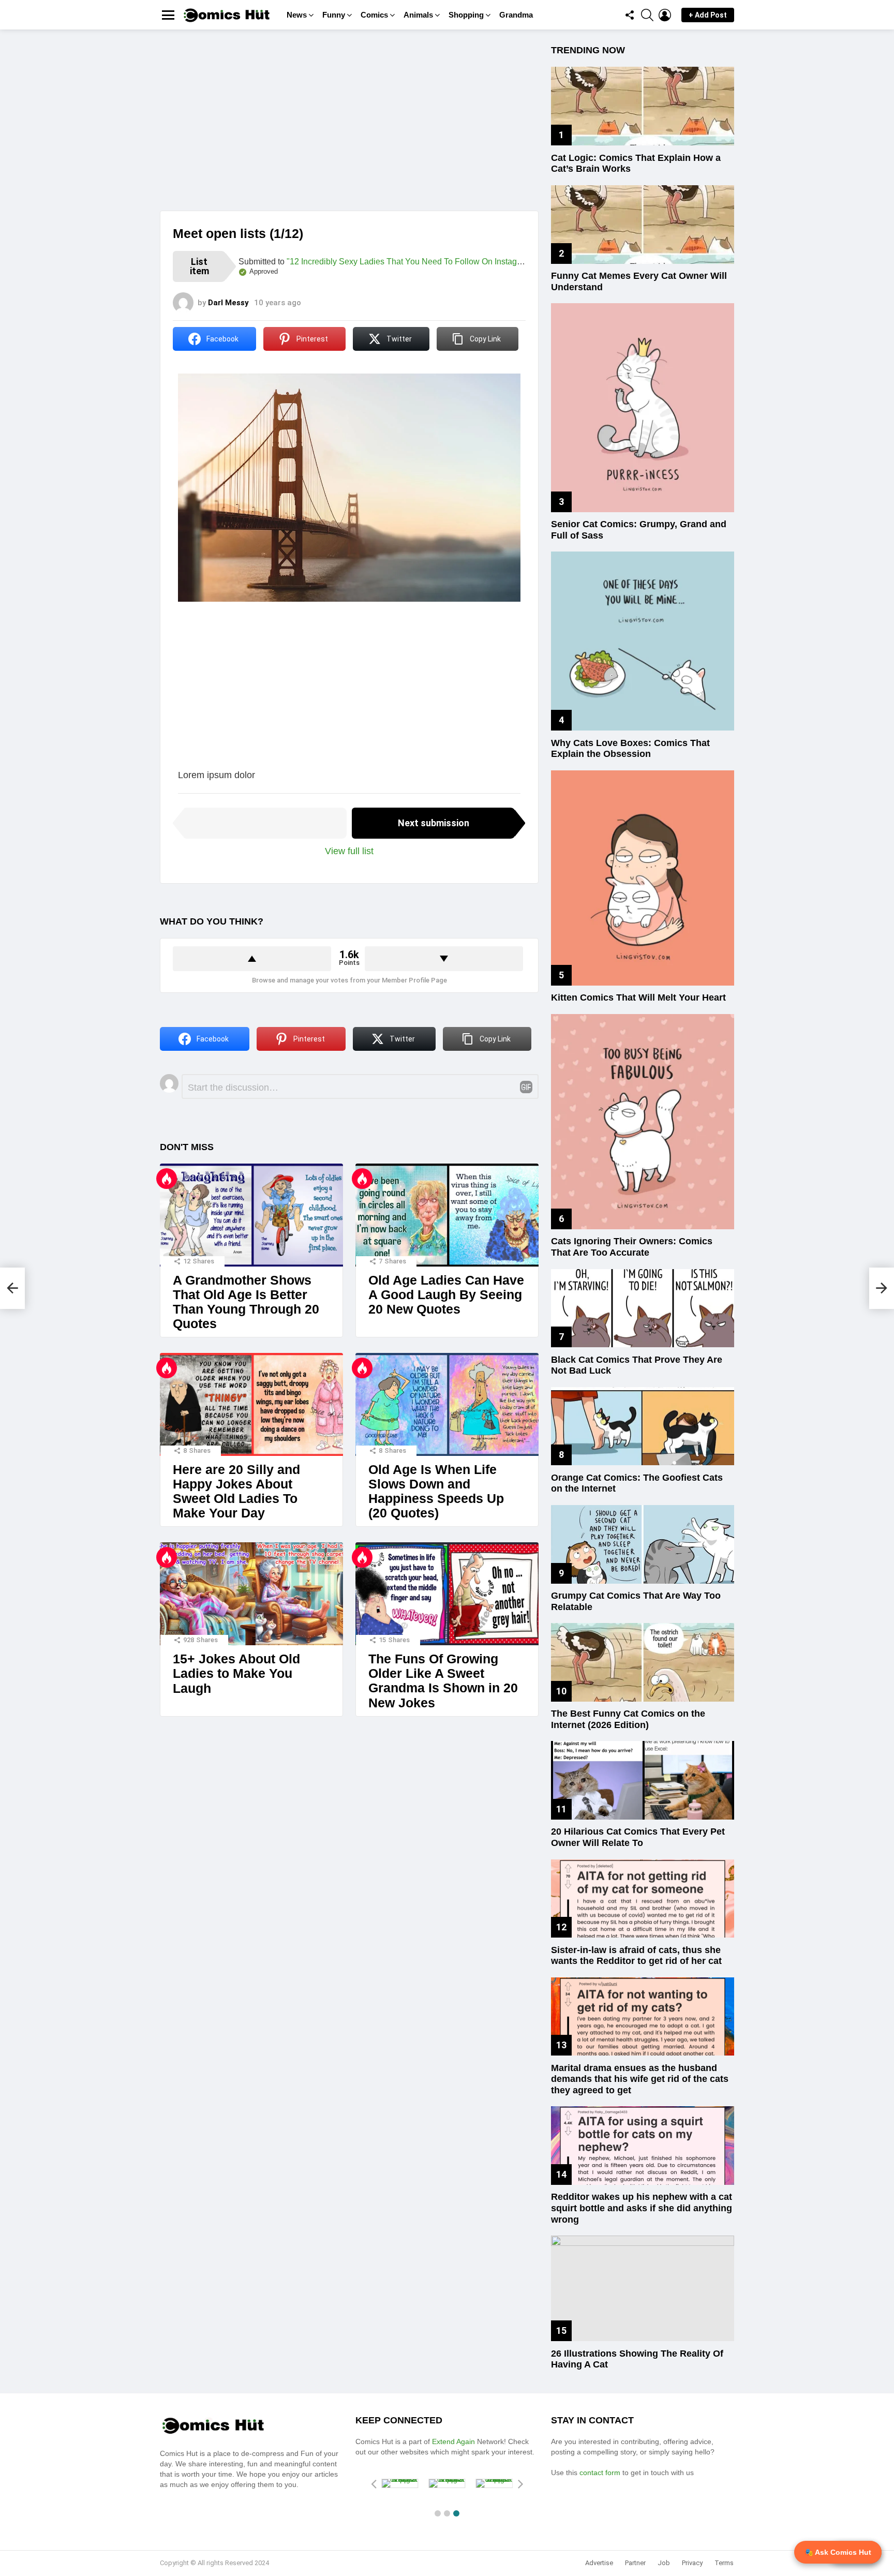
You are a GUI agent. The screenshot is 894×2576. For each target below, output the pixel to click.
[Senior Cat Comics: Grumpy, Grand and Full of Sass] (643, 407)
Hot (167, 1179)
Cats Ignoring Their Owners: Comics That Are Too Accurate (632, 1247)
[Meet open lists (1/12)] (12, 1288)
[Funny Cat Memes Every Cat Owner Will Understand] (643, 225)
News (297, 15)
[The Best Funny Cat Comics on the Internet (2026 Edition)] (643, 1662)
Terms (724, 2563)
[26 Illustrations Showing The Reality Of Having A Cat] (643, 2288)
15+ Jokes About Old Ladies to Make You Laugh (236, 1673)
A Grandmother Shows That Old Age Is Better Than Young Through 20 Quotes (246, 1302)
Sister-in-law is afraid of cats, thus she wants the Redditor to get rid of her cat (636, 1956)
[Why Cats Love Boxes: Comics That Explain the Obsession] (643, 641)
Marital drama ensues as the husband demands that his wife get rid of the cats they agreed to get (640, 2079)
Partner (635, 2563)
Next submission (434, 823)
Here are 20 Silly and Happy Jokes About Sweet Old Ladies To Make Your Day (236, 1491)
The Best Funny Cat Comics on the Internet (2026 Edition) (628, 1719)
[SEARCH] (647, 15)
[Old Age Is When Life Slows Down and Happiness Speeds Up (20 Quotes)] (447, 1404)
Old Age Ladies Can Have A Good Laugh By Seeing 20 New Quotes (446, 1294)
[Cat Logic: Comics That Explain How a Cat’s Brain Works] (643, 106)
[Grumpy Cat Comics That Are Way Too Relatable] (643, 1544)
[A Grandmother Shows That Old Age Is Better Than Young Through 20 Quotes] (251, 1215)
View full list (349, 851)
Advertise (599, 2563)
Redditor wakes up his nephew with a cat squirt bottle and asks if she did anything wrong (642, 2208)
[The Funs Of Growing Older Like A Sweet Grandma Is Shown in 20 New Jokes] (447, 1594)
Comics (374, 15)
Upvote (252, 959)
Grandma (516, 15)
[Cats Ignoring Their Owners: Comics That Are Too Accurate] (643, 1122)
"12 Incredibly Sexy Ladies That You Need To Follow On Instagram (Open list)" (430, 262)
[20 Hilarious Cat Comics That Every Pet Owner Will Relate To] (643, 1780)
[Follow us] (630, 15)
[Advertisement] (349, 128)
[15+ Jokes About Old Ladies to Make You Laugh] (251, 1594)
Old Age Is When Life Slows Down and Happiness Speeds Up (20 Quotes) (436, 1491)
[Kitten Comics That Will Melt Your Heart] (643, 878)
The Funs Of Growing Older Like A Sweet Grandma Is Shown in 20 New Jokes (443, 1680)
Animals (418, 15)
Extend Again (453, 2441)
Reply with (526, 1087)
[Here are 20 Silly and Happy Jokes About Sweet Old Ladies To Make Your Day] (251, 1404)
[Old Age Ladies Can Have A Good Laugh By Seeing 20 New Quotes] (447, 1215)
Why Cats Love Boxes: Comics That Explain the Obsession (630, 749)
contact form (601, 2473)
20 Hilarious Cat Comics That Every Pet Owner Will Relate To (638, 1837)
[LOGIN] (665, 15)
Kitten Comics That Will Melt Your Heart (638, 997)
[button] (438, 2513)
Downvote (444, 959)
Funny (334, 15)
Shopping (466, 15)
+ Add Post (708, 15)
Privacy (692, 2563)
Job (664, 2563)
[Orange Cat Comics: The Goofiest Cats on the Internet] (643, 1426)
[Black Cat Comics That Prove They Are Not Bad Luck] (643, 1308)
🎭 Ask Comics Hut (838, 2552)
